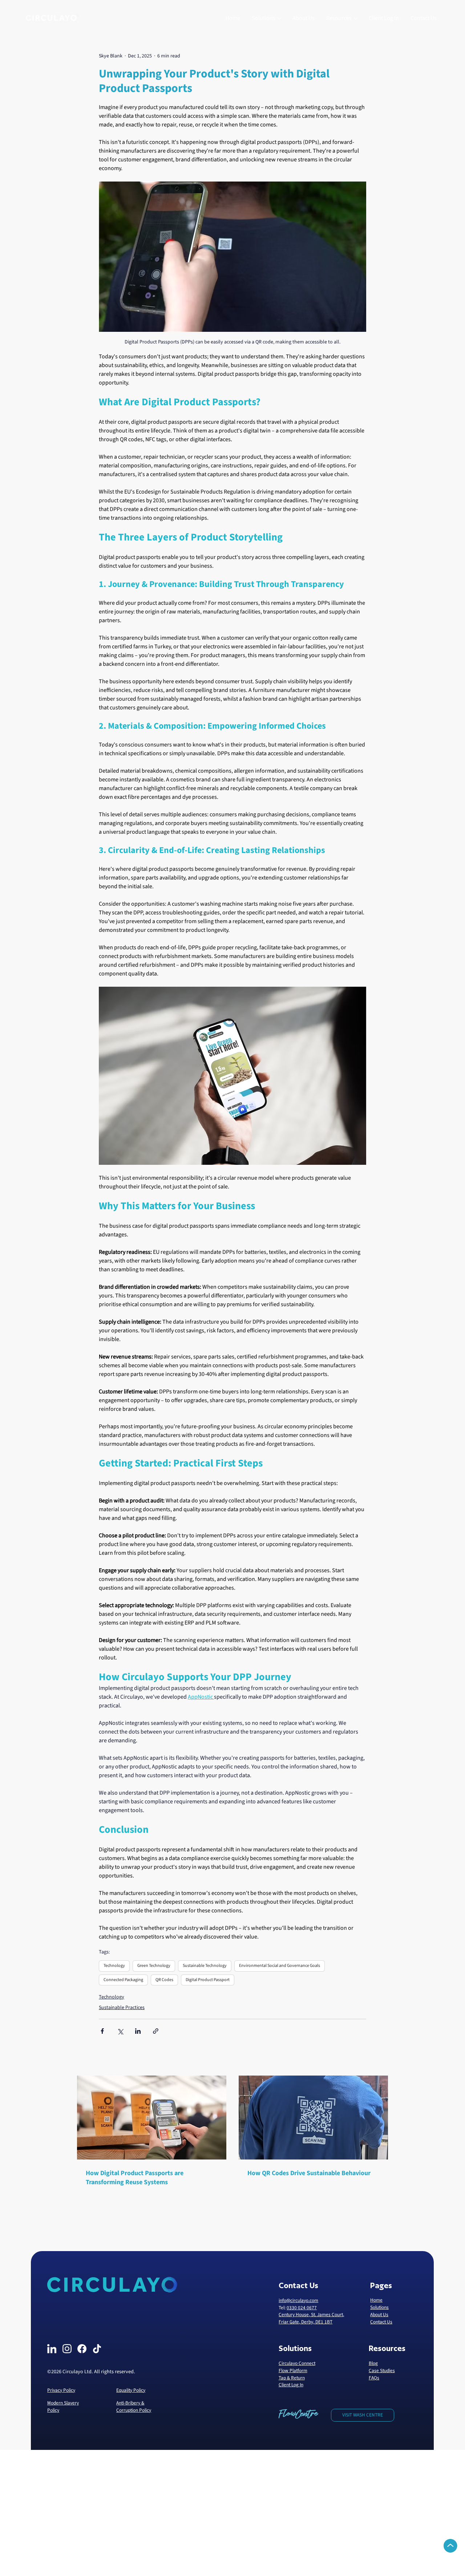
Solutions (379, 2307)
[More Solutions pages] (279, 19)
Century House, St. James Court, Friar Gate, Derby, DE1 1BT (311, 2318)
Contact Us (381, 2322)
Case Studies (382, 2370)
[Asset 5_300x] (67, 2349)
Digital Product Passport (208, 1980)
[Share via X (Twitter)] (120, 2031)
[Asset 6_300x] (97, 2349)
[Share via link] (156, 2031)
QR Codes (164, 1980)
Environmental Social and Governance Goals (280, 1966)
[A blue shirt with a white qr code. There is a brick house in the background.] (313, 2118)
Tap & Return (292, 2378)
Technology (114, 1966)
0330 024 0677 (302, 2308)
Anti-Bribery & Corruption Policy (134, 2406)
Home (376, 2300)
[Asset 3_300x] (52, 2349)
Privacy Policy (61, 2390)
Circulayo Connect (297, 2363)
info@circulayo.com (298, 2300)
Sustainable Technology (205, 1966)
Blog (373, 2363)
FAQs (374, 2378)
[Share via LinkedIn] (138, 2031)
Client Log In (291, 2385)
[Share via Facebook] (102, 2031)
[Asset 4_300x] (82, 2349)
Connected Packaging (123, 1980)
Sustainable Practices (122, 2008)
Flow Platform (293, 2370)
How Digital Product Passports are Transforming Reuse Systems (135, 2178)
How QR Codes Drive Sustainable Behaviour (309, 2173)
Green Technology (154, 1966)
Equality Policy (131, 2390)
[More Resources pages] (356, 19)
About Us (379, 2315)
